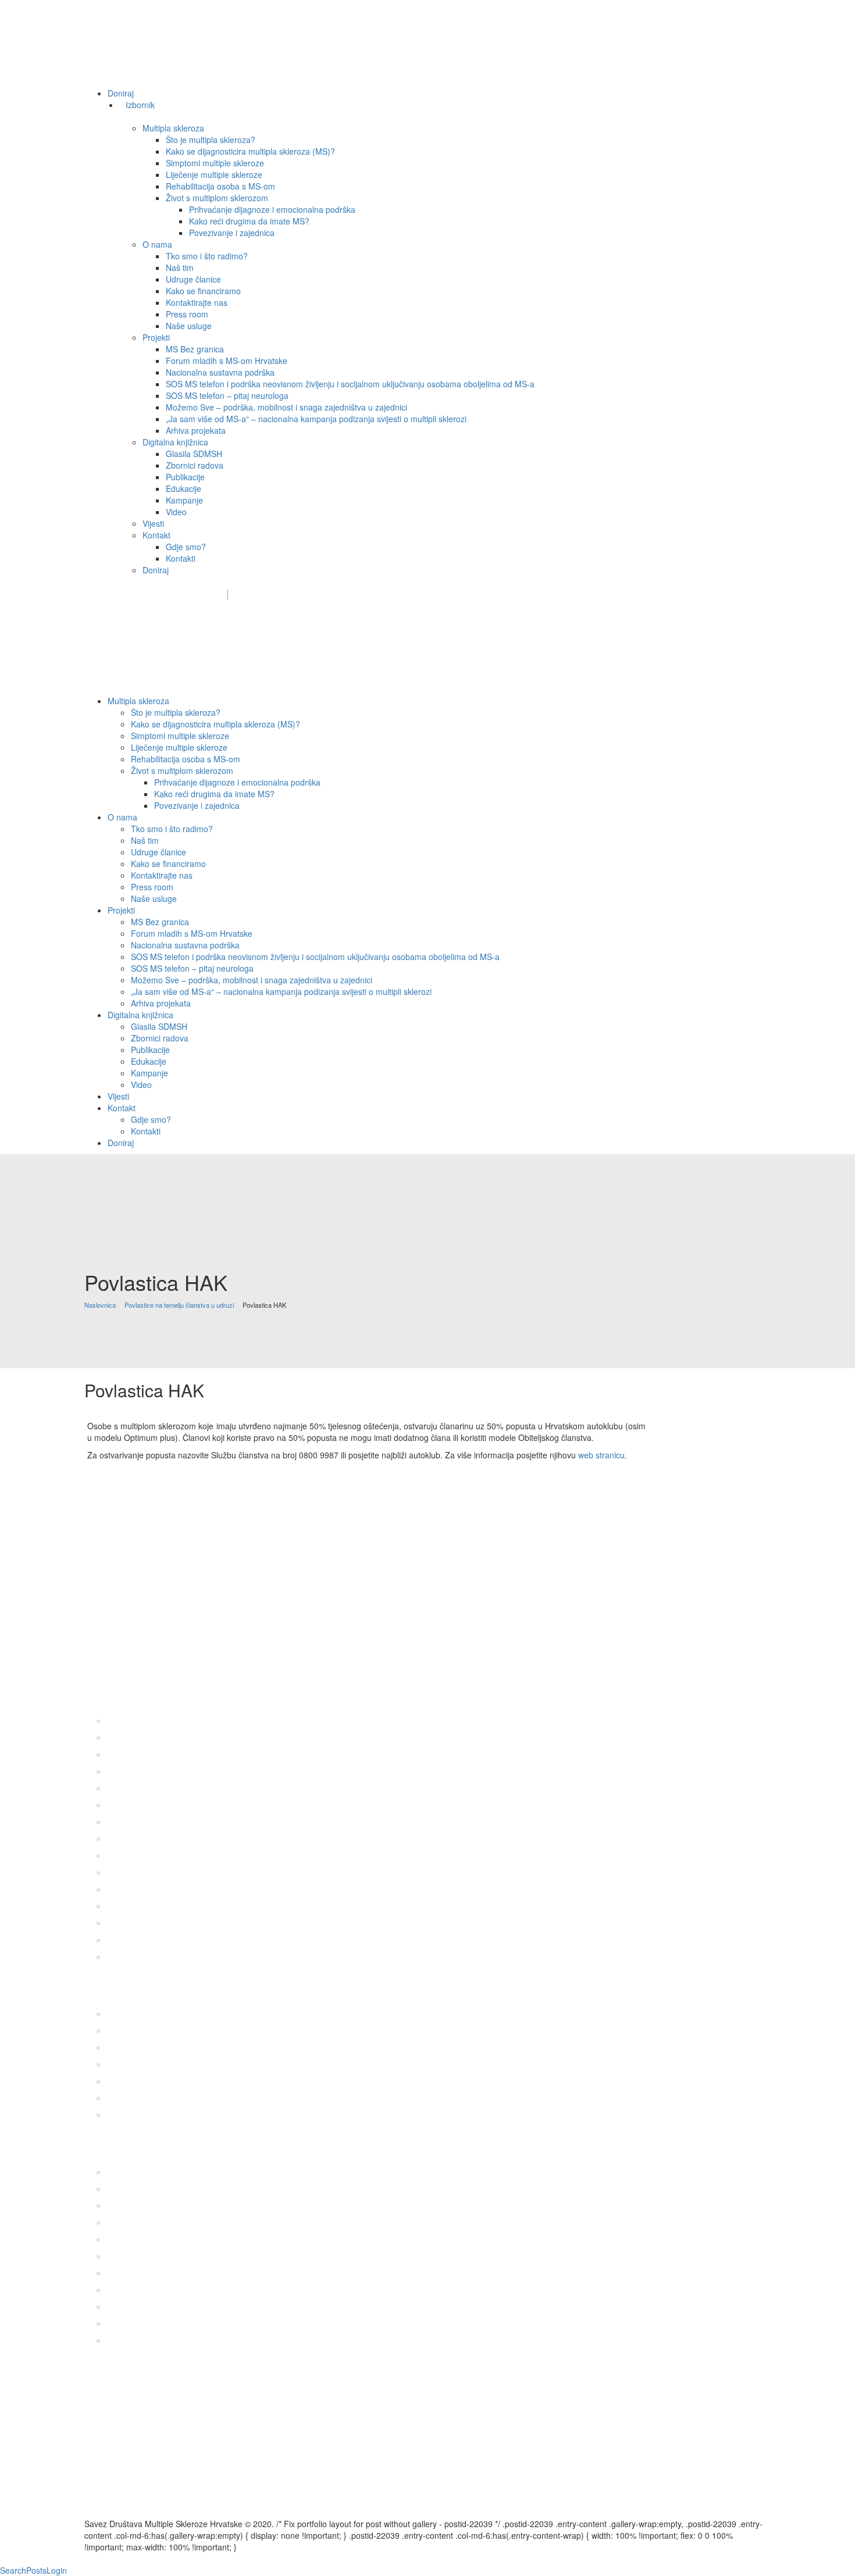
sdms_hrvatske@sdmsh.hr (160, 595)
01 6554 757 (168, 1664)
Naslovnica (100, 1305)
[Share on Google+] (100, 1487)
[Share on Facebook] (88, 1487)
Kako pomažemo (303, 595)
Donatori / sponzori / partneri (412, 595)
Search (13, 2570)
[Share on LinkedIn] (107, 1487)
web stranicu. (603, 1455)
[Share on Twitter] (94, 1487)
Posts (36, 2570)
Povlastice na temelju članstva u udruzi (179, 1305)
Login (57, 2570)
